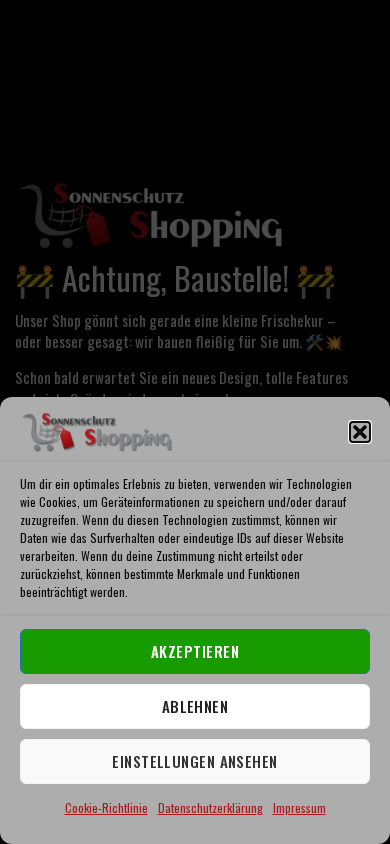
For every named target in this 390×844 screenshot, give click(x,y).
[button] (360, 432)
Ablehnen (195, 706)
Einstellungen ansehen (194, 761)
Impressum (299, 807)
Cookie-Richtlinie (106, 807)
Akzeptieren (195, 651)
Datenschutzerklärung (210, 807)
